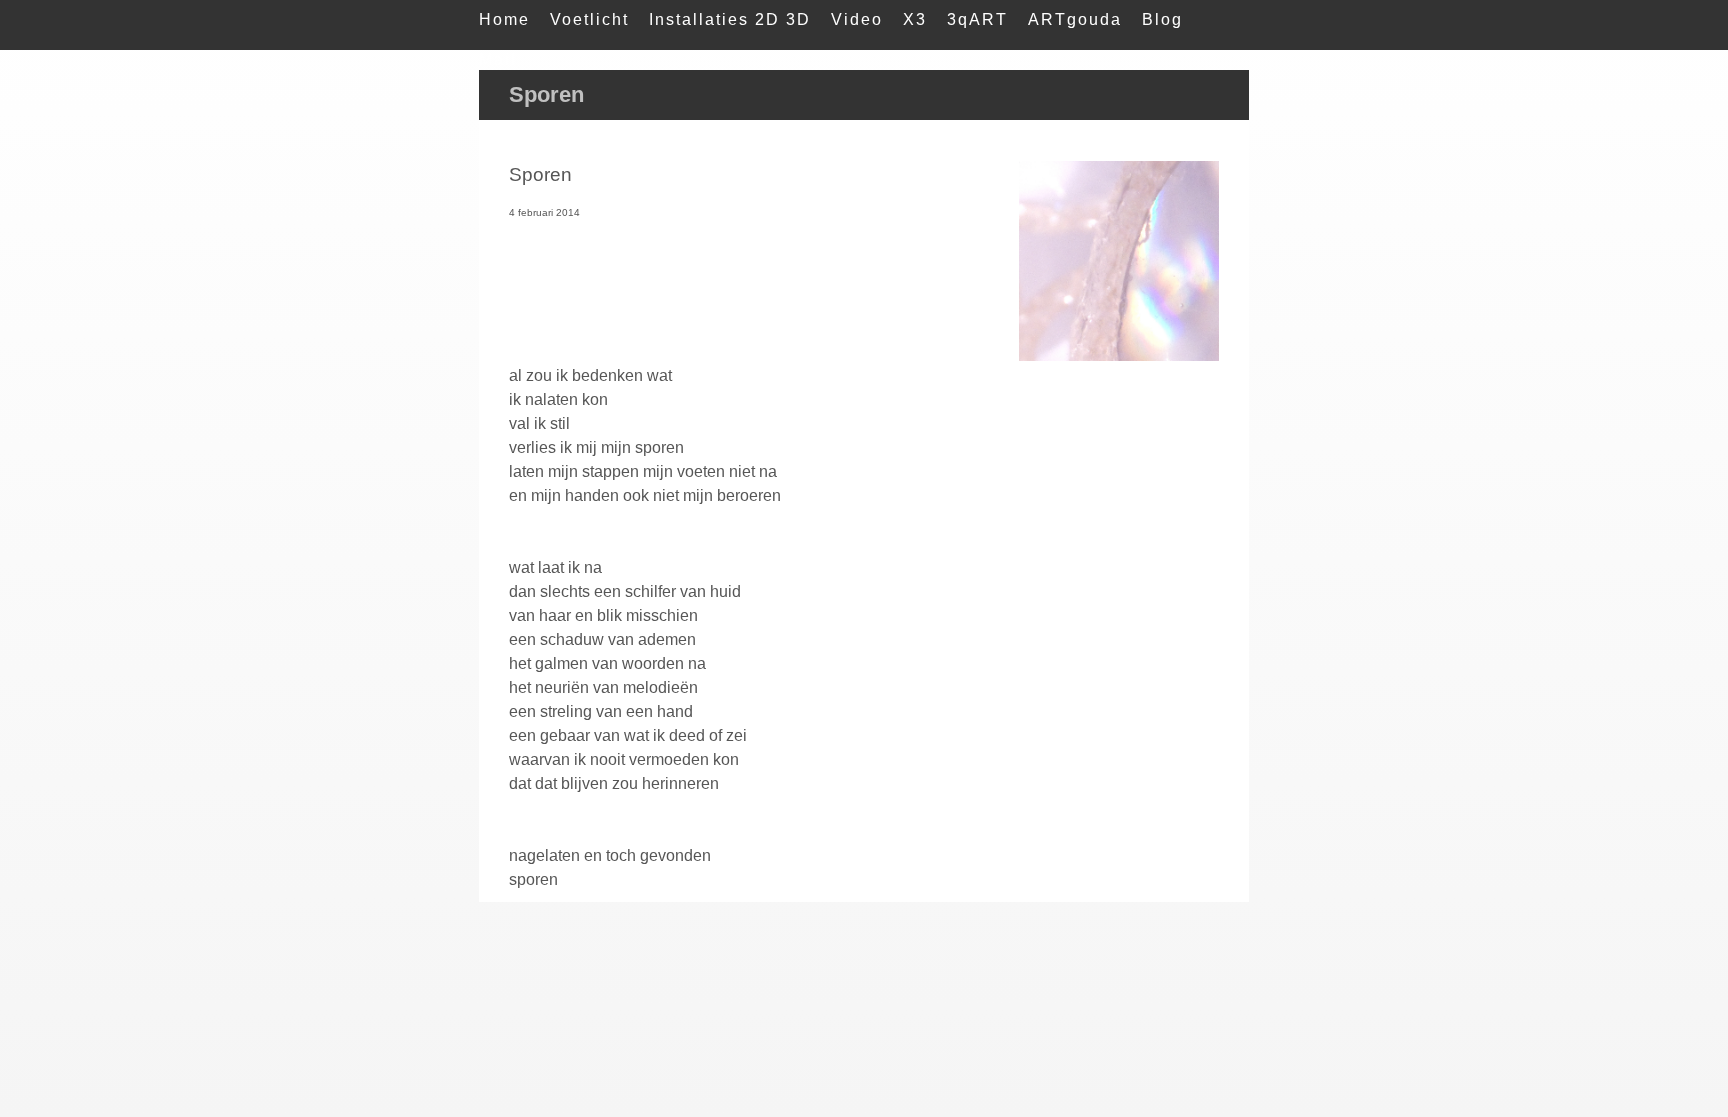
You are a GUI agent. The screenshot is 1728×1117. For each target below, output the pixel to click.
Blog (1162, 19)
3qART (977, 19)
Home (504, 19)
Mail (498, 59)
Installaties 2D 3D (730, 19)
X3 (915, 19)
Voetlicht (589, 19)
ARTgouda (1075, 19)
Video (857, 19)
